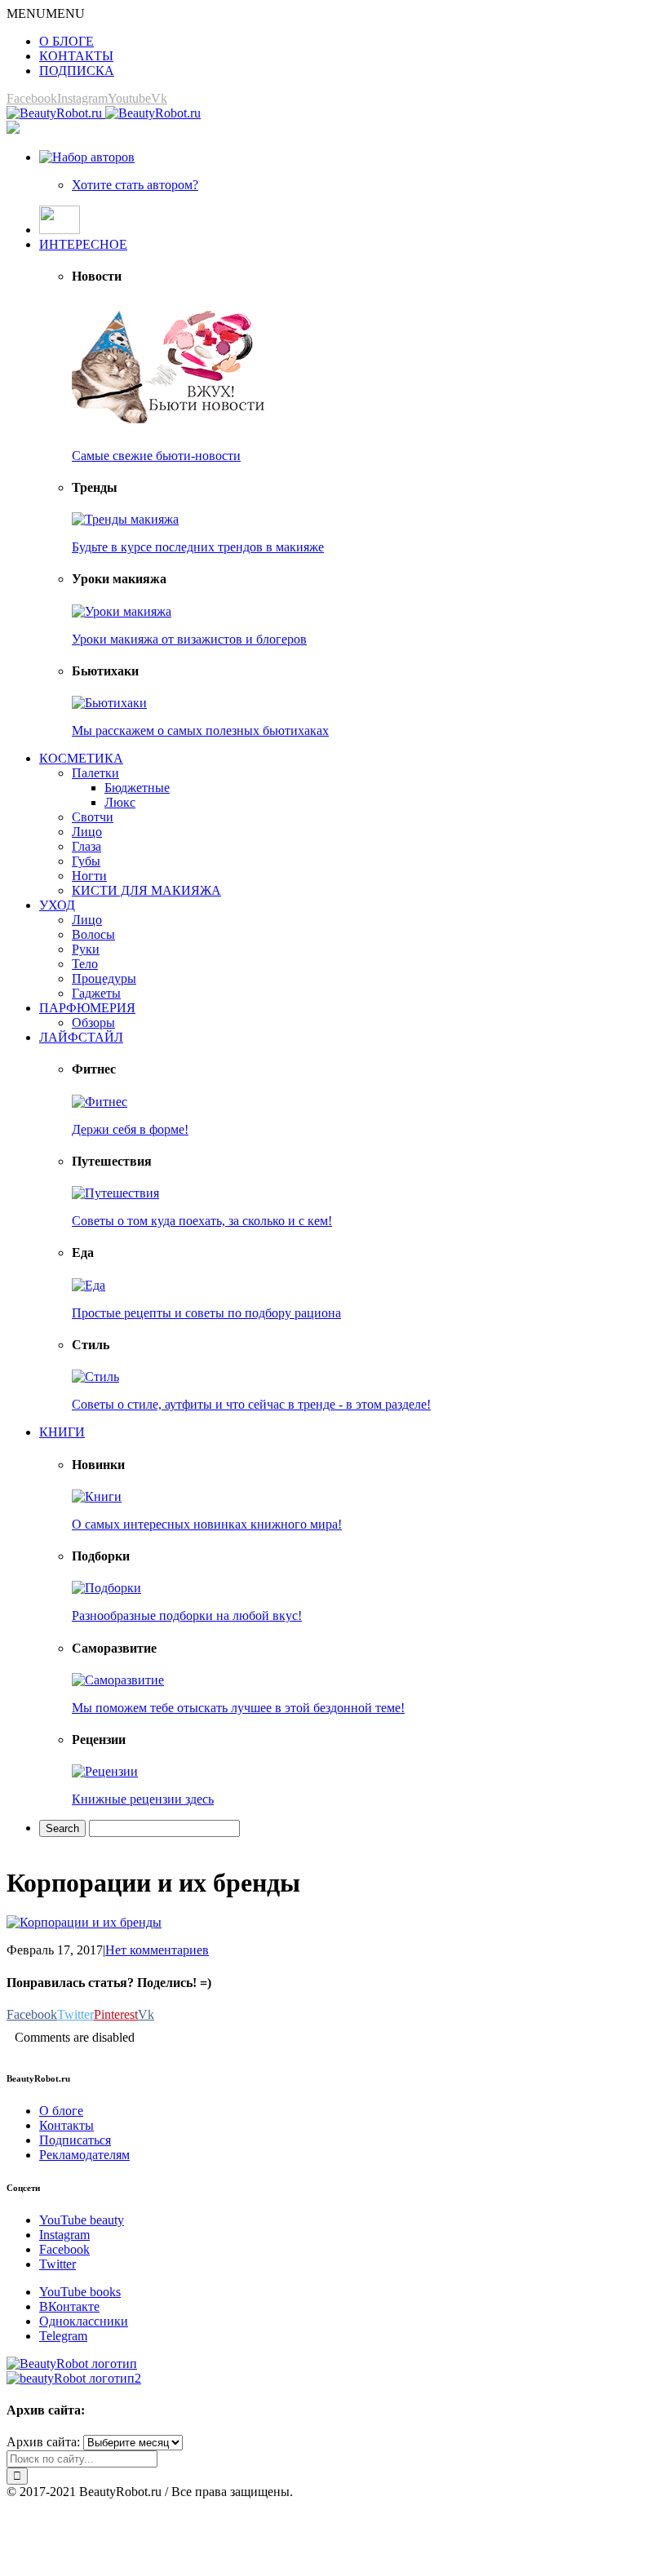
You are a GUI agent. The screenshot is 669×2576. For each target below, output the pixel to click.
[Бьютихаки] (109, 703)
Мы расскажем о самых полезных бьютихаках (200, 730)
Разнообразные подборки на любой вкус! (187, 1616)
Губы (86, 861)
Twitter (58, 2264)
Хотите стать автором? (135, 185)
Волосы (93, 934)
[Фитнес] (100, 1102)
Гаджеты (96, 993)
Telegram (63, 2336)
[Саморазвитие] (118, 1680)
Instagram (64, 2235)
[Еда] (89, 1285)
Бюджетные (137, 788)
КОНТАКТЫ (76, 56)
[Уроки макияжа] (122, 611)
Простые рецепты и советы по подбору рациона (206, 1313)
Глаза (86, 846)
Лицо (87, 832)
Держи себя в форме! (130, 1129)
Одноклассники (84, 2321)
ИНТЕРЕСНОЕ (83, 244)
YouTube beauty (82, 2220)
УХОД (57, 905)
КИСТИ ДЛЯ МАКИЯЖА (146, 890)
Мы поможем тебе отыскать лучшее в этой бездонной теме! (238, 1708)
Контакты (66, 2125)
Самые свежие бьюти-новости (156, 456)
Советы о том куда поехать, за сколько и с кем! (202, 1221)
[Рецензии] (105, 1771)
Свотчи (93, 817)
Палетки (95, 773)
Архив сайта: (43, 2442)
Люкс (120, 802)
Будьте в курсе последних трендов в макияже (198, 547)
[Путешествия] (115, 1193)
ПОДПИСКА (77, 71)
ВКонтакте (69, 2306)
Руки (86, 949)
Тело (85, 964)
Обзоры (93, 1022)
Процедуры (104, 978)
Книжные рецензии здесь (143, 1799)
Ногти (89, 876)
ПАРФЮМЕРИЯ (87, 1008)
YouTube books (80, 2292)
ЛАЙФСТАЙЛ (81, 1037)
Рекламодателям (84, 2155)
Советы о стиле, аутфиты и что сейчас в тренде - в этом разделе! (251, 1404)
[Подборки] (106, 1588)
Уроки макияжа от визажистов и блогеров (189, 639)
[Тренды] (125, 519)
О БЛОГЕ (66, 41)
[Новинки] (97, 1496)
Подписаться (75, 2140)
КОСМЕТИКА (81, 758)
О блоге (61, 2111)
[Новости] (170, 428)
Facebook (64, 2249)
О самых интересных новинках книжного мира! (207, 1524)
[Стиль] (95, 1377)
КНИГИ (62, 1432)
